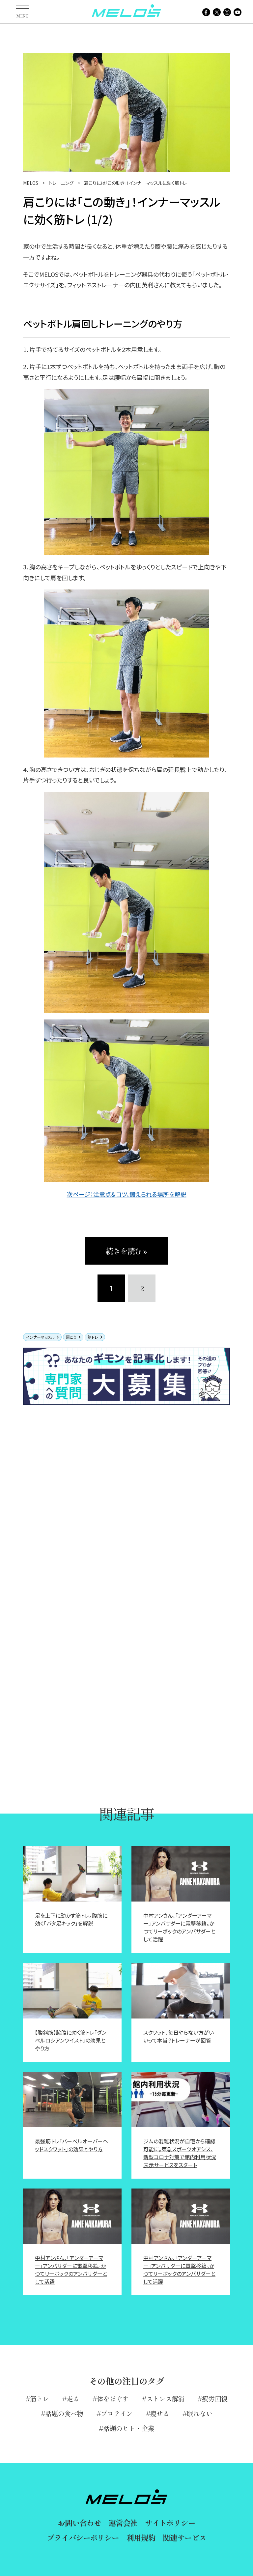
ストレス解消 (165, 2399)
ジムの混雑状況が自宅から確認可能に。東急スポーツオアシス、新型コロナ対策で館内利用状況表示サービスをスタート (180, 2153)
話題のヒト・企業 (128, 2428)
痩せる (160, 2413)
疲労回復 (215, 2399)
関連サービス (184, 2537)
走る (73, 2399)
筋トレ (93, 1337)
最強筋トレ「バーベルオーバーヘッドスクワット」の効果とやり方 (71, 2145)
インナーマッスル (40, 1337)
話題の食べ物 (64, 2413)
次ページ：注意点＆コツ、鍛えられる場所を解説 (127, 1194)
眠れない (199, 2413)
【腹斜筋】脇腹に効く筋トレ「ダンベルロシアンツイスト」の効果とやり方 (71, 2040)
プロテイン (117, 2413)
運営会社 (123, 2523)
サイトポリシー (170, 2523)
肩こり (71, 1337)
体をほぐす (113, 2399)
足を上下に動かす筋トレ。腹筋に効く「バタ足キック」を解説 (71, 1919)
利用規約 (141, 2537)
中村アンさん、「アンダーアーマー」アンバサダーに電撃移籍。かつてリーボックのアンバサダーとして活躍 (179, 1927)
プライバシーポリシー (83, 2537)
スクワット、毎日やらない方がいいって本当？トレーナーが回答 (179, 2036)
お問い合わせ (79, 2523)
